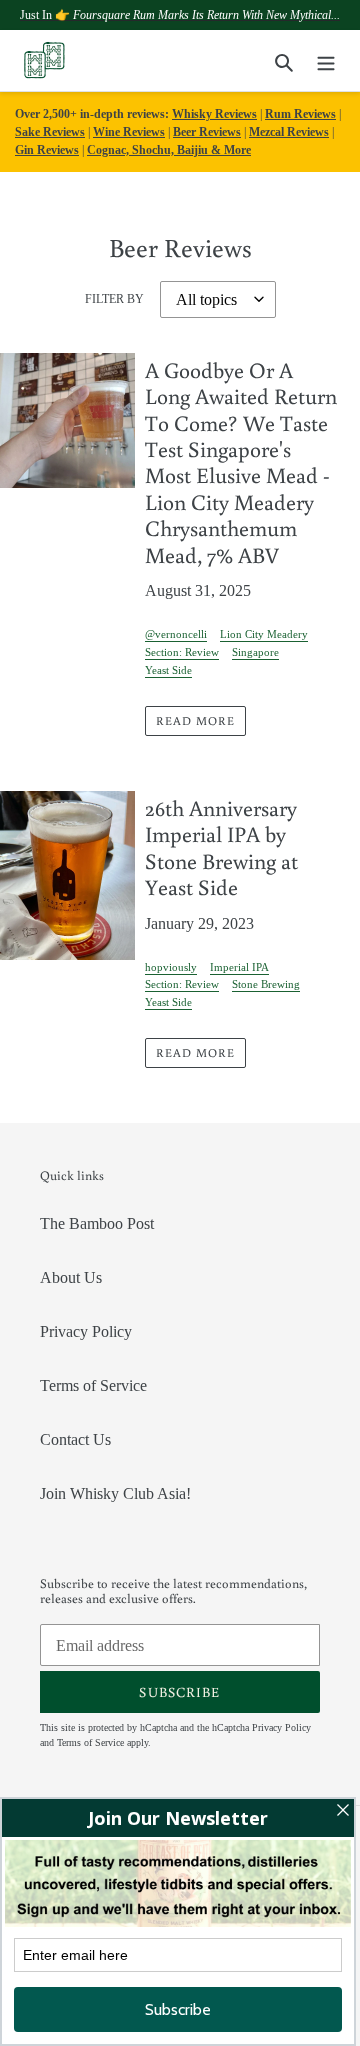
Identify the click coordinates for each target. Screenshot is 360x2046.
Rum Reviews (300, 114)
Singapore (255, 652)
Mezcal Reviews (289, 132)
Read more (195, 720)
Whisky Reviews (214, 114)
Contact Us (75, 1439)
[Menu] (326, 61)
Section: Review (182, 652)
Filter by (114, 299)
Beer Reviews (207, 132)
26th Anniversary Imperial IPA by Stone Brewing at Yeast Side (221, 847)
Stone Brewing (266, 984)
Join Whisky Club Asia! (115, 1493)
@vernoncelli (176, 634)
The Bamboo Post (97, 1223)
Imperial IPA (239, 967)
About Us (71, 1277)
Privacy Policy (86, 1331)
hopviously (171, 967)
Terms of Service (93, 1385)
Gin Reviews (47, 150)
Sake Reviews (50, 132)
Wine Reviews (129, 132)
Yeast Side (168, 670)
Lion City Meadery (264, 634)
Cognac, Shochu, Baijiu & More (169, 150)
